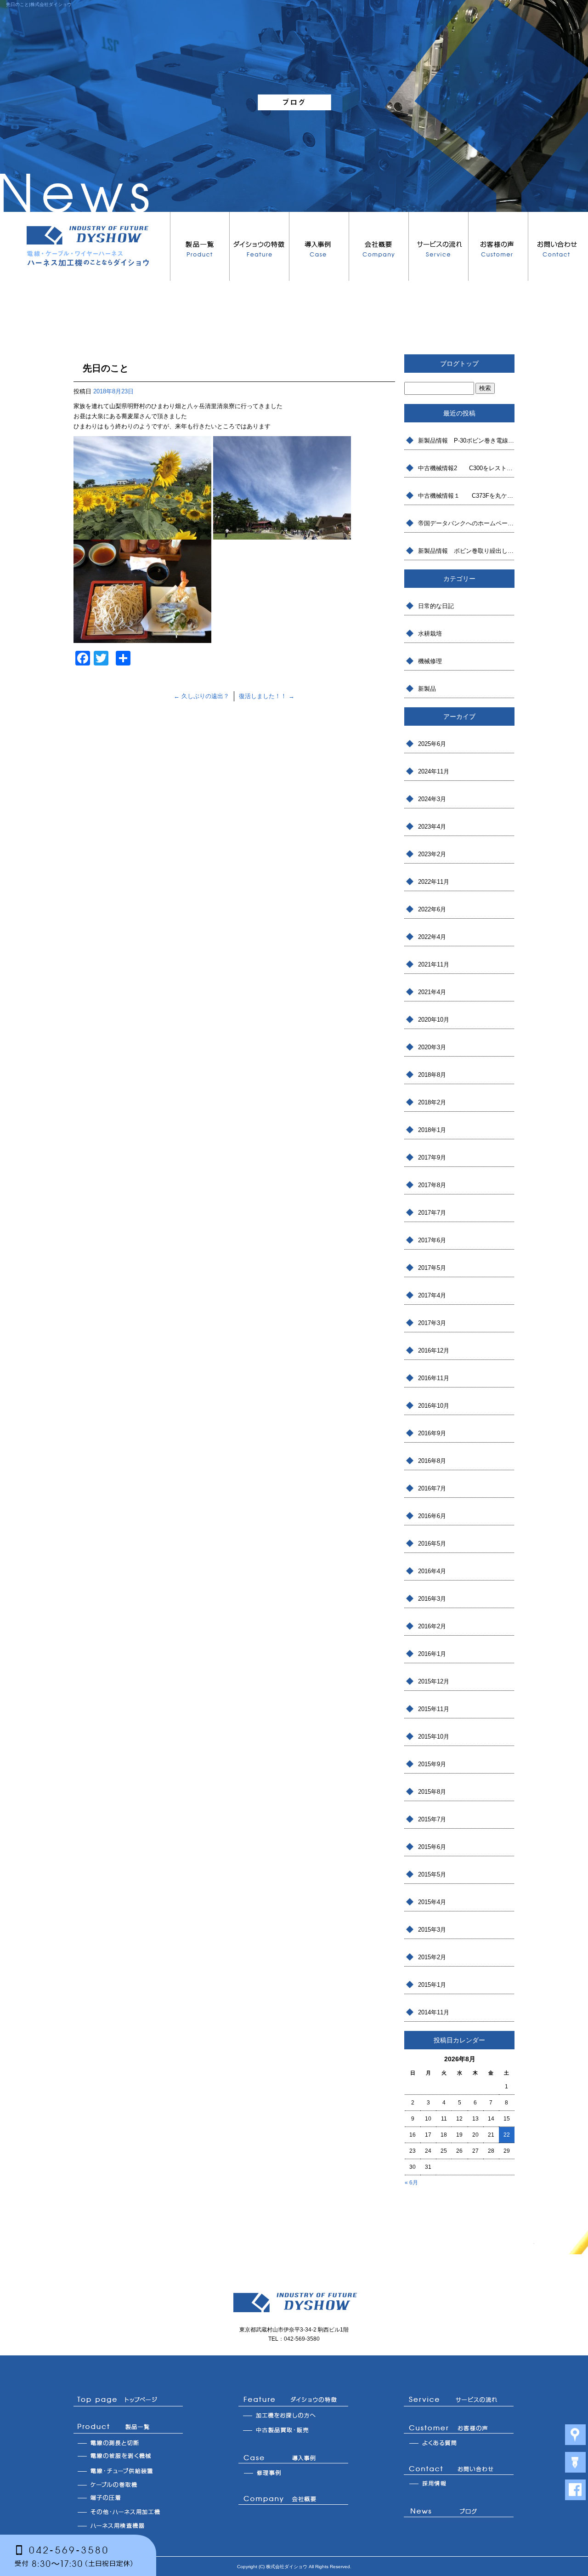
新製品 (427, 689)
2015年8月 (432, 1792)
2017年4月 (432, 1295)
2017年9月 (432, 1157)
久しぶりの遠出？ (201, 696)
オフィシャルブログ (459, 2513)
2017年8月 (432, 1185)
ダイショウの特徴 (260, 246)
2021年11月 (434, 964)
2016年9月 (432, 1433)
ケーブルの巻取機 (128, 2484)
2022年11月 (434, 882)
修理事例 (294, 2473)
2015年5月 (432, 1874)
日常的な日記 (436, 606)
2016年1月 (432, 1654)
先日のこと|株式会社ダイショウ (39, 4)
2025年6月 (432, 744)
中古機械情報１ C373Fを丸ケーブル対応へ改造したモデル (466, 496)
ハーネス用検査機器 (128, 2525)
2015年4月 (432, 1902)
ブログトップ (459, 364)
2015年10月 (434, 1737)
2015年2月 (432, 1957)
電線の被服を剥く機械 (128, 2457)
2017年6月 (432, 1240)
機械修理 (430, 661)
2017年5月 (432, 1268)
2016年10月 (434, 1406)
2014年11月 (434, 2012)
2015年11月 (434, 1709)
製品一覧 (200, 246)
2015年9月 (432, 1764)
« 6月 (411, 2183)
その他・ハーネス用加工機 (128, 2512)
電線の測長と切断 (128, 2443)
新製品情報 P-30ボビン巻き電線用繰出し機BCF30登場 (466, 441)
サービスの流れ (439, 246)
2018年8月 (432, 1075)
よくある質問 (459, 2443)
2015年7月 (432, 1819)
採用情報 (459, 2484)
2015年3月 (432, 1930)
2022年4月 (432, 937)
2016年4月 (432, 1571)
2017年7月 (432, 1213)
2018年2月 (432, 1102)
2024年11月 (434, 771)
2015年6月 (432, 1847)
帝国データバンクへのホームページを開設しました (466, 523)
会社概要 (379, 246)
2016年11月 (434, 1378)
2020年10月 (434, 1020)
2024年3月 (432, 799)
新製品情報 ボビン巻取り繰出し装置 (466, 551)
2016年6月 (432, 1516)
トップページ (128, 2400)
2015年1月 (432, 1985)
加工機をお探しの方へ (294, 2416)
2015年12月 (434, 1681)
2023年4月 (432, 827)
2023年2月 (432, 854)
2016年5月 (432, 1544)
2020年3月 (432, 1047)
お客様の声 (498, 246)
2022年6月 (432, 909)
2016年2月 (432, 1626)
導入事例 (319, 246)
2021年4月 (432, 992)
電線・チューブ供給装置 (128, 2470)
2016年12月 (434, 1351)
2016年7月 (432, 1488)
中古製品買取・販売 (294, 2431)
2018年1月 (432, 1130)
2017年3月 (432, 1323)
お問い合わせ (558, 246)
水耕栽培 (430, 634)
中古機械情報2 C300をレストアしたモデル (466, 468)
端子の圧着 (128, 2498)
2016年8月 (432, 1461)
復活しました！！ (267, 696)
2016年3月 (432, 1599)
